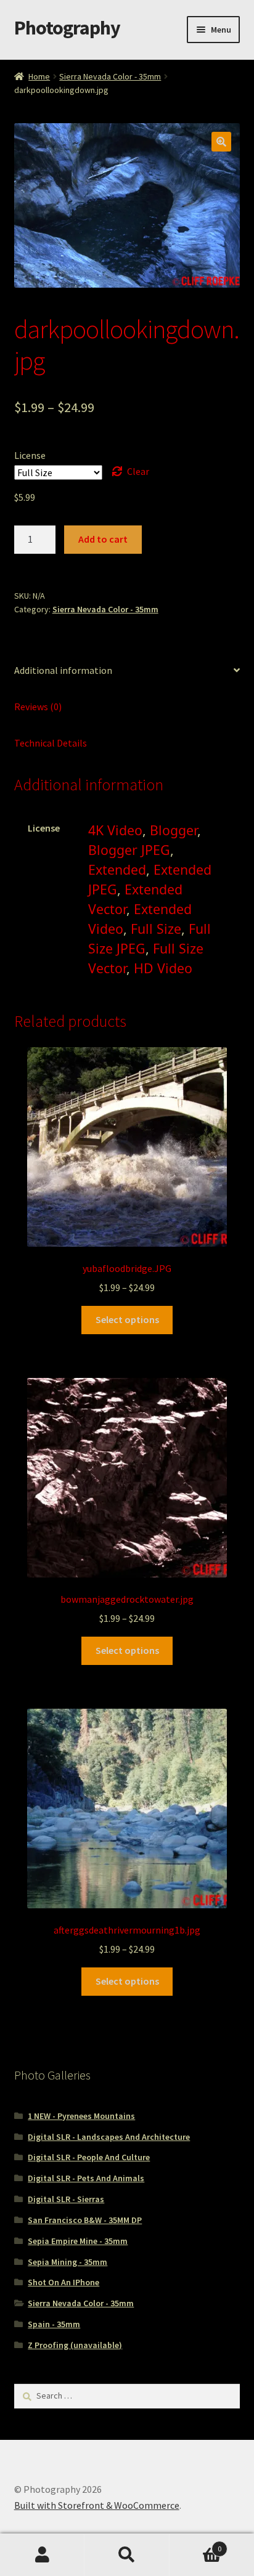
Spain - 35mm (54, 2324)
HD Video (163, 968)
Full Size (156, 929)
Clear (138, 471)
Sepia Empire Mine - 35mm (78, 2241)
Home (39, 76)
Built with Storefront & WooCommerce (97, 2505)
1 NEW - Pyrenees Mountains (81, 2116)
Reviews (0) (38, 707)
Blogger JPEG (129, 850)
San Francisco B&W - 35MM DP (85, 2220)
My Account (42, 2555)
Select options (127, 1319)
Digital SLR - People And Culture (89, 2157)
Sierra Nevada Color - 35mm (110, 76)
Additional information (63, 670)
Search (127, 2555)
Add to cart (103, 539)
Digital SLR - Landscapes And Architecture (109, 2137)
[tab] (127, 671)
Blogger (174, 830)
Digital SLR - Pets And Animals (86, 2178)
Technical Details (51, 743)
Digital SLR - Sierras (66, 2199)
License (30, 455)
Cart (196, 2544)
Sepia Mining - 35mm (68, 2262)
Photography (67, 28)
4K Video (115, 830)
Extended (117, 869)
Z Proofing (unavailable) (75, 2345)
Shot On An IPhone (63, 2282)
